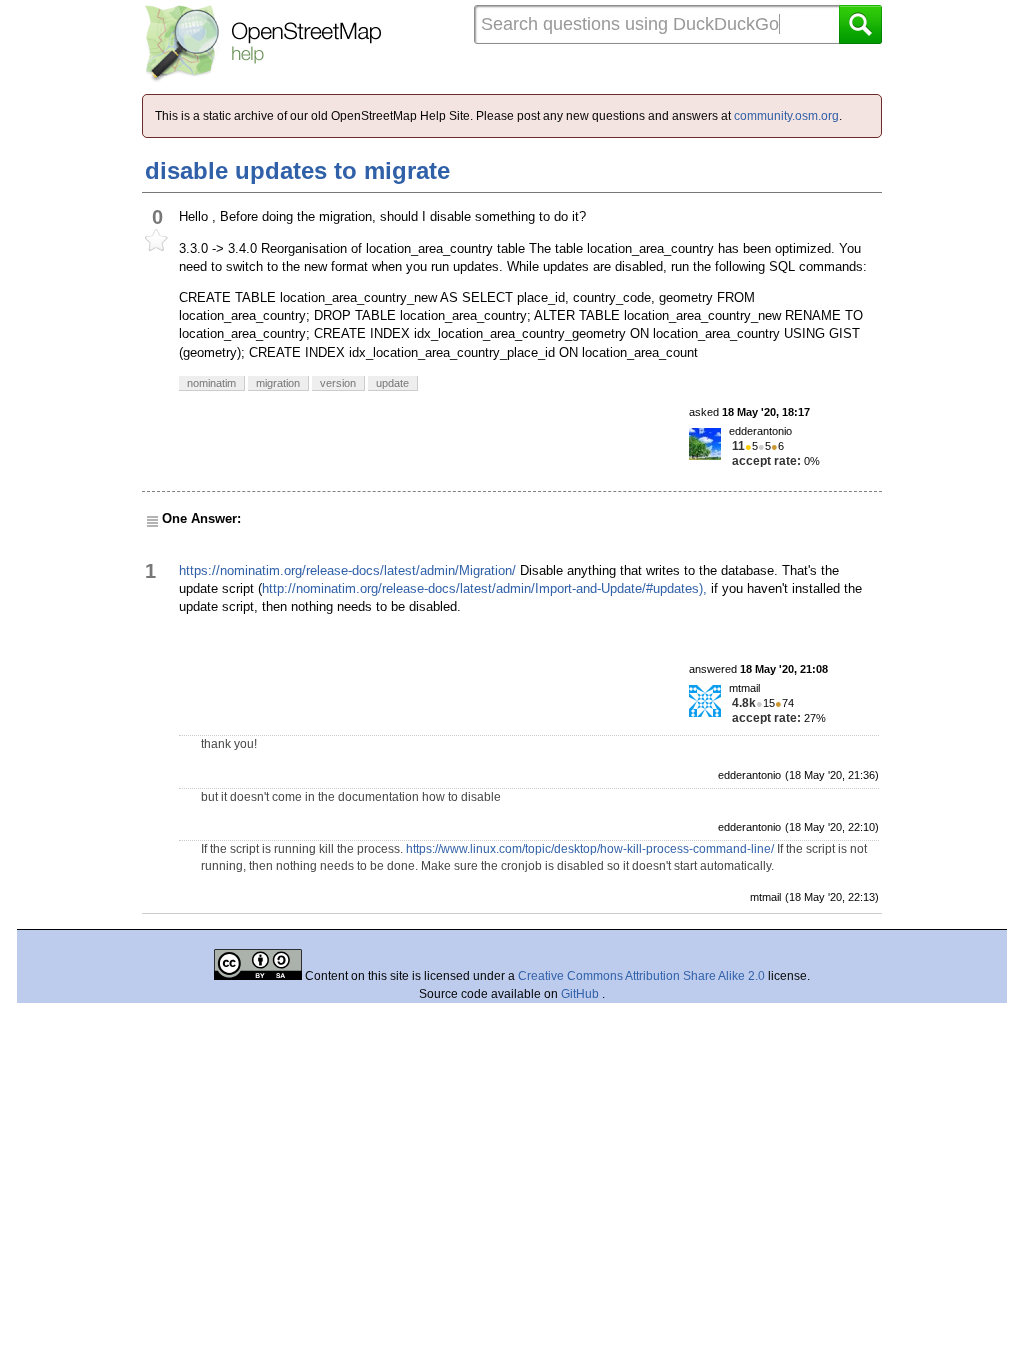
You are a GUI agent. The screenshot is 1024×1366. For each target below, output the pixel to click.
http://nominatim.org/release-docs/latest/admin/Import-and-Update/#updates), (484, 588)
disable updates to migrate (297, 170)
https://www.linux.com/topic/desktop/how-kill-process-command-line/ (590, 849)
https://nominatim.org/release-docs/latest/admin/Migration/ (347, 570)
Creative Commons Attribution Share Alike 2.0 (641, 976)
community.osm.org (786, 116)
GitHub (581, 994)
